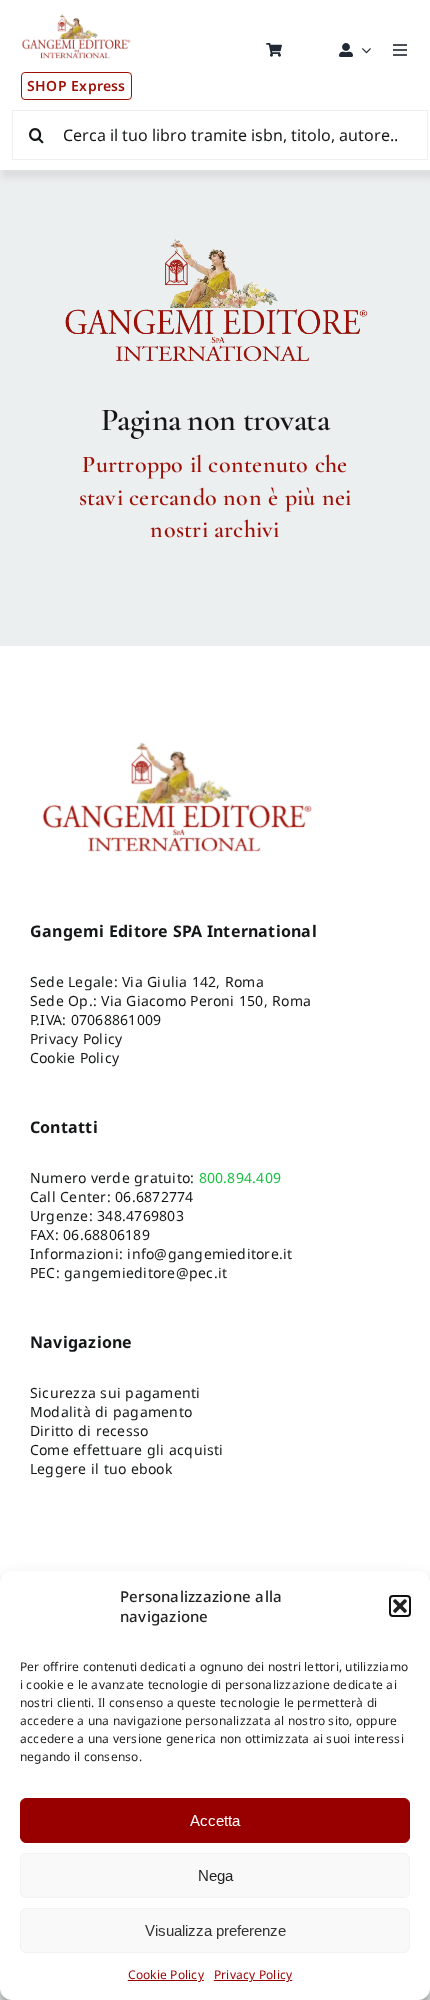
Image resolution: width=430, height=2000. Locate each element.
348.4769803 (140, 1215)
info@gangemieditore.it (209, 1253)
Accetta (215, 1820)
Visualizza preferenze (215, 1930)
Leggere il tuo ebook (101, 1468)
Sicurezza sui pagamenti (115, 1392)
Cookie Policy (166, 1974)
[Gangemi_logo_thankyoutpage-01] (215, 238)
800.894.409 (240, 1177)
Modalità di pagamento (111, 1411)
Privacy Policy (253, 1974)
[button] (400, 1606)
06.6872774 (154, 1196)
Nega (215, 1875)
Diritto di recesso (89, 1430)
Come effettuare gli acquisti (127, 1449)
